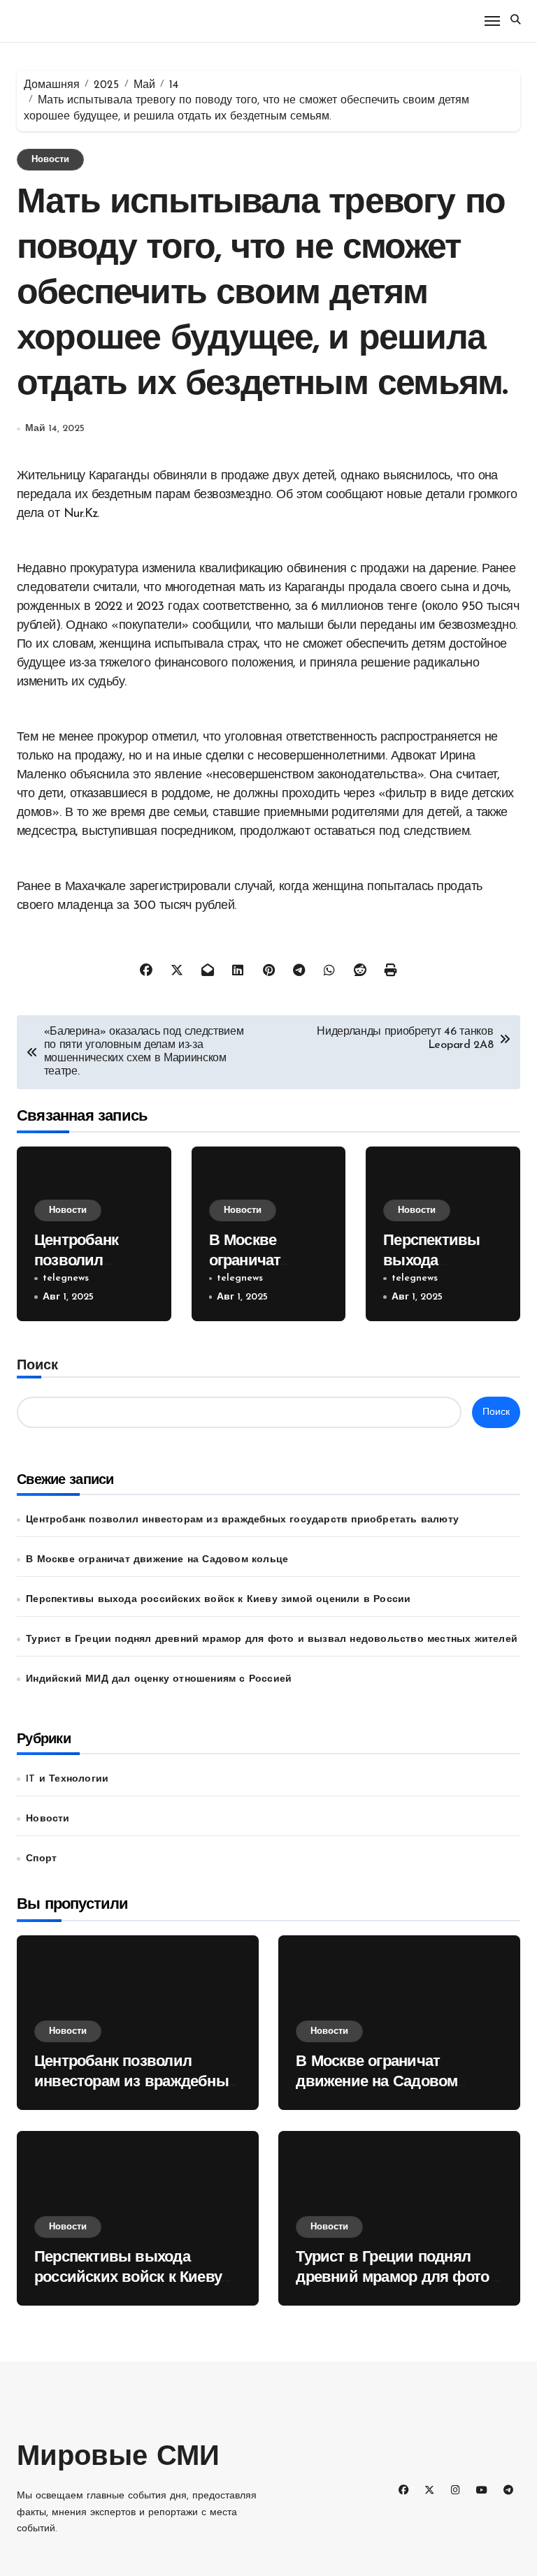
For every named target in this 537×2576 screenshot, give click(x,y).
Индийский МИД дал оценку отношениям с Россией (159, 1679)
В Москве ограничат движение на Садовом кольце (157, 1560)
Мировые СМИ (118, 2458)
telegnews (66, 1278)
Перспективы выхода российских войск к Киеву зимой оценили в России (218, 1600)
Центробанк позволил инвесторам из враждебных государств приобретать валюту (242, 1520)
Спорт (41, 1859)
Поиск (37, 1366)
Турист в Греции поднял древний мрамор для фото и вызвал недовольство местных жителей (272, 1639)
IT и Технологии (67, 1779)
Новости (50, 160)
